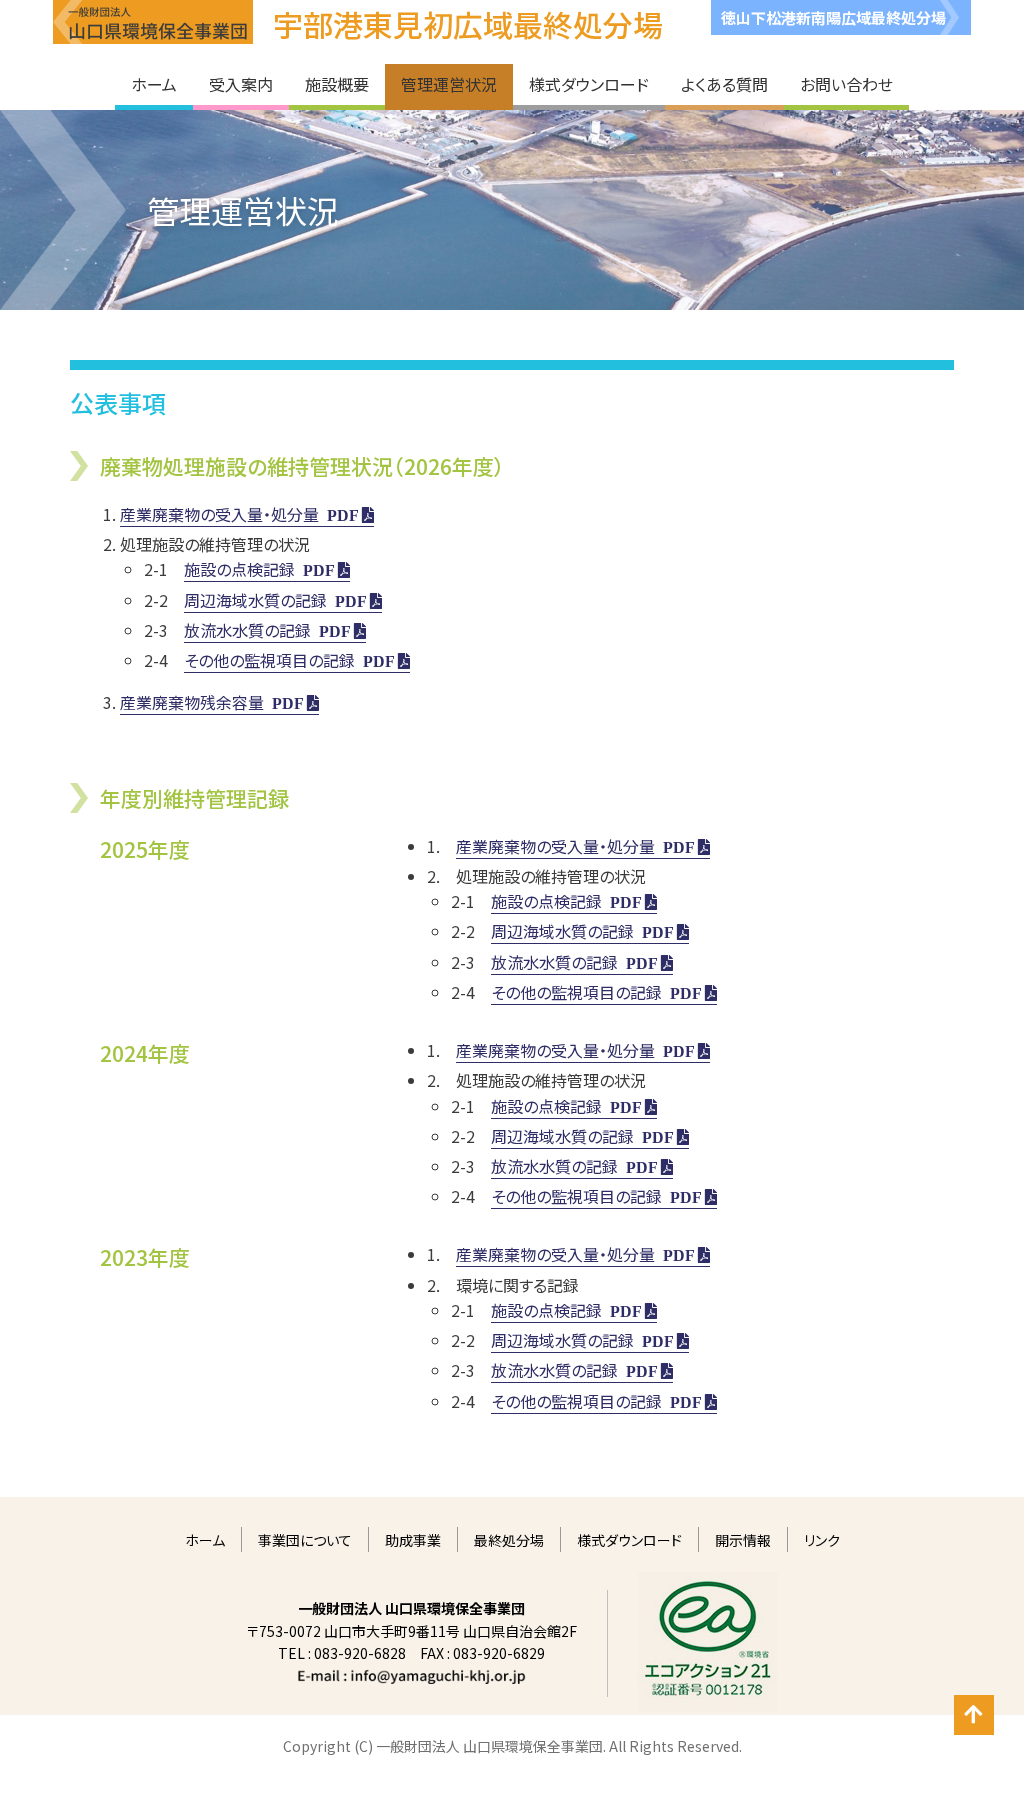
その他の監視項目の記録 (269, 660)
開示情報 (743, 1540)
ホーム (205, 1540)
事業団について (305, 1540)
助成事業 (413, 1540)
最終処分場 (509, 1540)
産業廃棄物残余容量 (192, 702)
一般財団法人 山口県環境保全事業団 (153, 22)
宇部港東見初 (468, 24)
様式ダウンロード (629, 1540)
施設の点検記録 (239, 569)
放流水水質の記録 (247, 630)
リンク (822, 1540)
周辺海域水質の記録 (255, 600)
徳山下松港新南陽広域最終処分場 (833, 17)
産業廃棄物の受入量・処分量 (219, 514)
